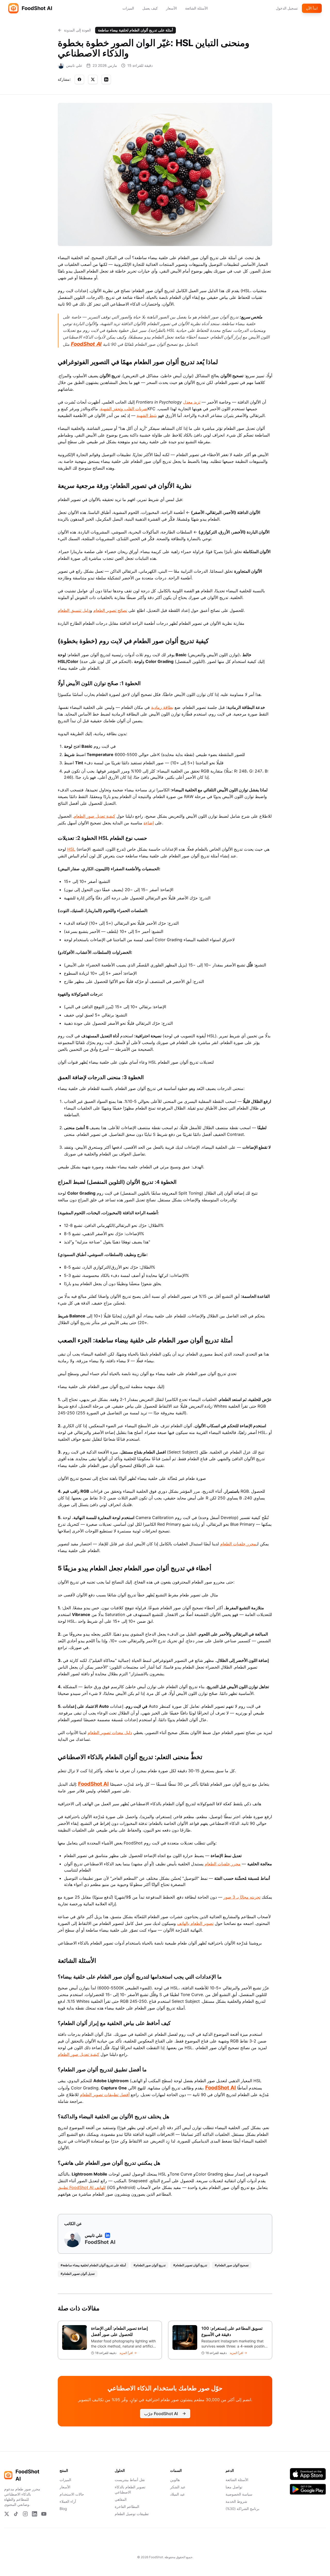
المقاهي (121, 2499)
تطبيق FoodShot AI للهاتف (82, 2187)
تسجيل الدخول (287, 8)
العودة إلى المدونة (77, 30)
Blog (63, 2509)
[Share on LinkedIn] (106, 79)
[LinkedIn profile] (108, 2235)
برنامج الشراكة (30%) (242, 2509)
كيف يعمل (150, 8)
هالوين (175, 2480)
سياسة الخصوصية (239, 2494)
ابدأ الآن (312, 8)
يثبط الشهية (147, 415)
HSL (71, 849)
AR (168, 2544)
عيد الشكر (178, 2487)
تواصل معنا (234, 2487)
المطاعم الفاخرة (127, 2507)
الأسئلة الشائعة (196, 8)
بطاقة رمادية (162, 707)
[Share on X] (93, 79)
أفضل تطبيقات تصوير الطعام (105, 2095)
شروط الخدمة (236, 2501)
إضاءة (149, 823)
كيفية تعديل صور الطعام (94, 816)
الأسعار (171, 8)
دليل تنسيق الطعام (74, 610)
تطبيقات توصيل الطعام (132, 2514)
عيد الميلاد (178, 2494)
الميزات (128, 8)
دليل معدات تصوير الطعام (110, 1733)
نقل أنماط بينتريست (130, 2480)
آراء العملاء (68, 2501)
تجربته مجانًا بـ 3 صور (242, 1897)
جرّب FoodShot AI (161, 2414)
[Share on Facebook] (79, 79)
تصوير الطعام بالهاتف (195, 1923)
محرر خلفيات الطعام (238, 1544)
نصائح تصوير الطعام (110, 610)
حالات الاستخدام (72, 2494)
